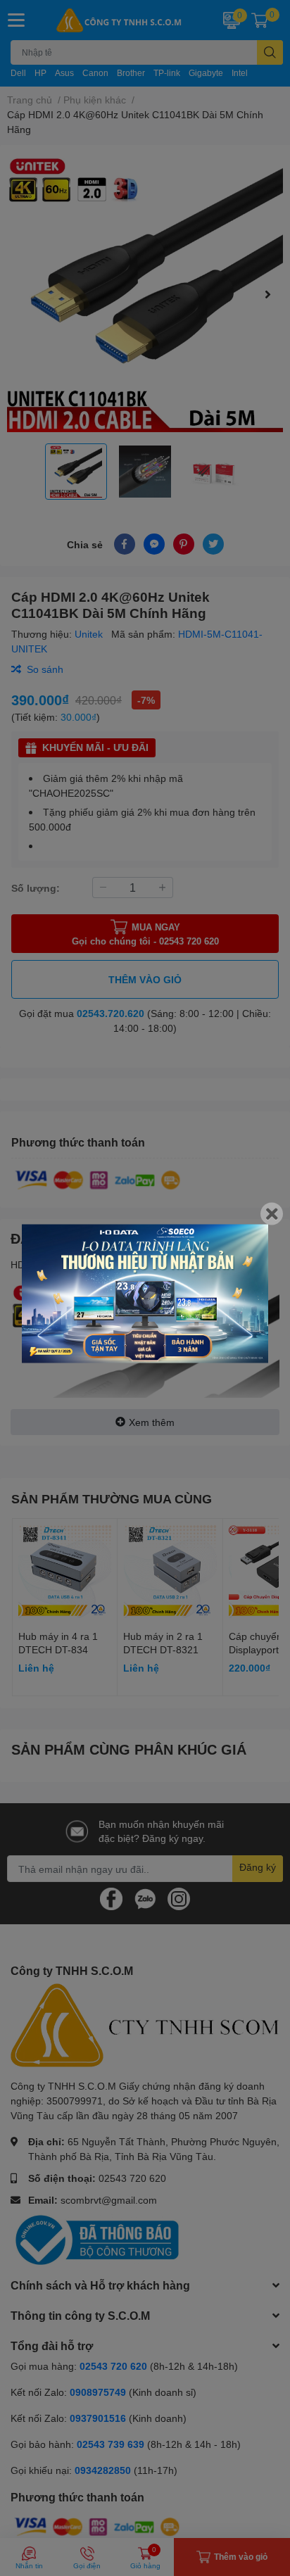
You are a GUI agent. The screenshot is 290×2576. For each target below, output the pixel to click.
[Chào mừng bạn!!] (145, 1294)
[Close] (272, 1214)
